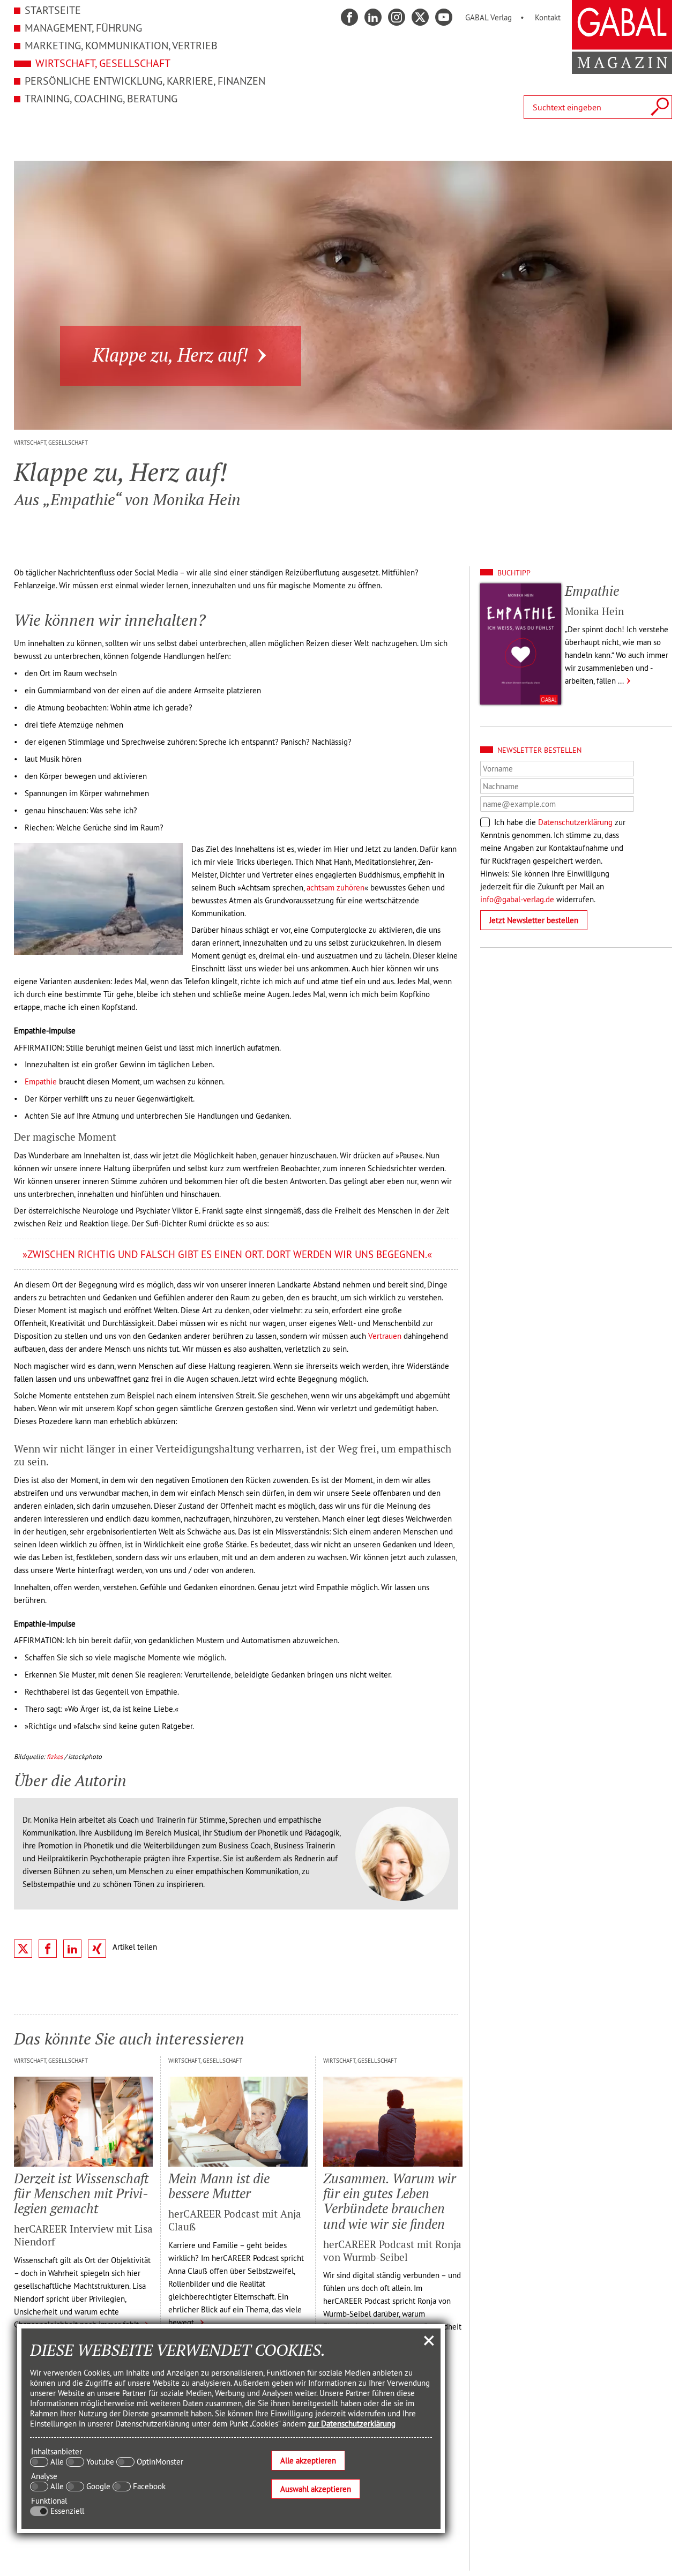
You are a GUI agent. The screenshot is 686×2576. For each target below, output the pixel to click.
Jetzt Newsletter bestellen (534, 920)
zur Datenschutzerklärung (352, 2424)
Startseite (53, 10)
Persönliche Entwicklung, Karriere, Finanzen (145, 81)
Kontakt (548, 17)
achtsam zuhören (335, 888)
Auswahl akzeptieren (316, 2489)
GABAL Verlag (489, 17)
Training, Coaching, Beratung (101, 98)
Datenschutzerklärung (575, 822)
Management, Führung (83, 28)
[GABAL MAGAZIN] (622, 68)
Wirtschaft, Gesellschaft (103, 63)
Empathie (41, 1081)
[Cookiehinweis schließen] (429, 2340)
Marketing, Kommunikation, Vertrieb (121, 45)
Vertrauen (385, 1336)
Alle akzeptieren (308, 2461)
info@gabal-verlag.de (517, 899)
